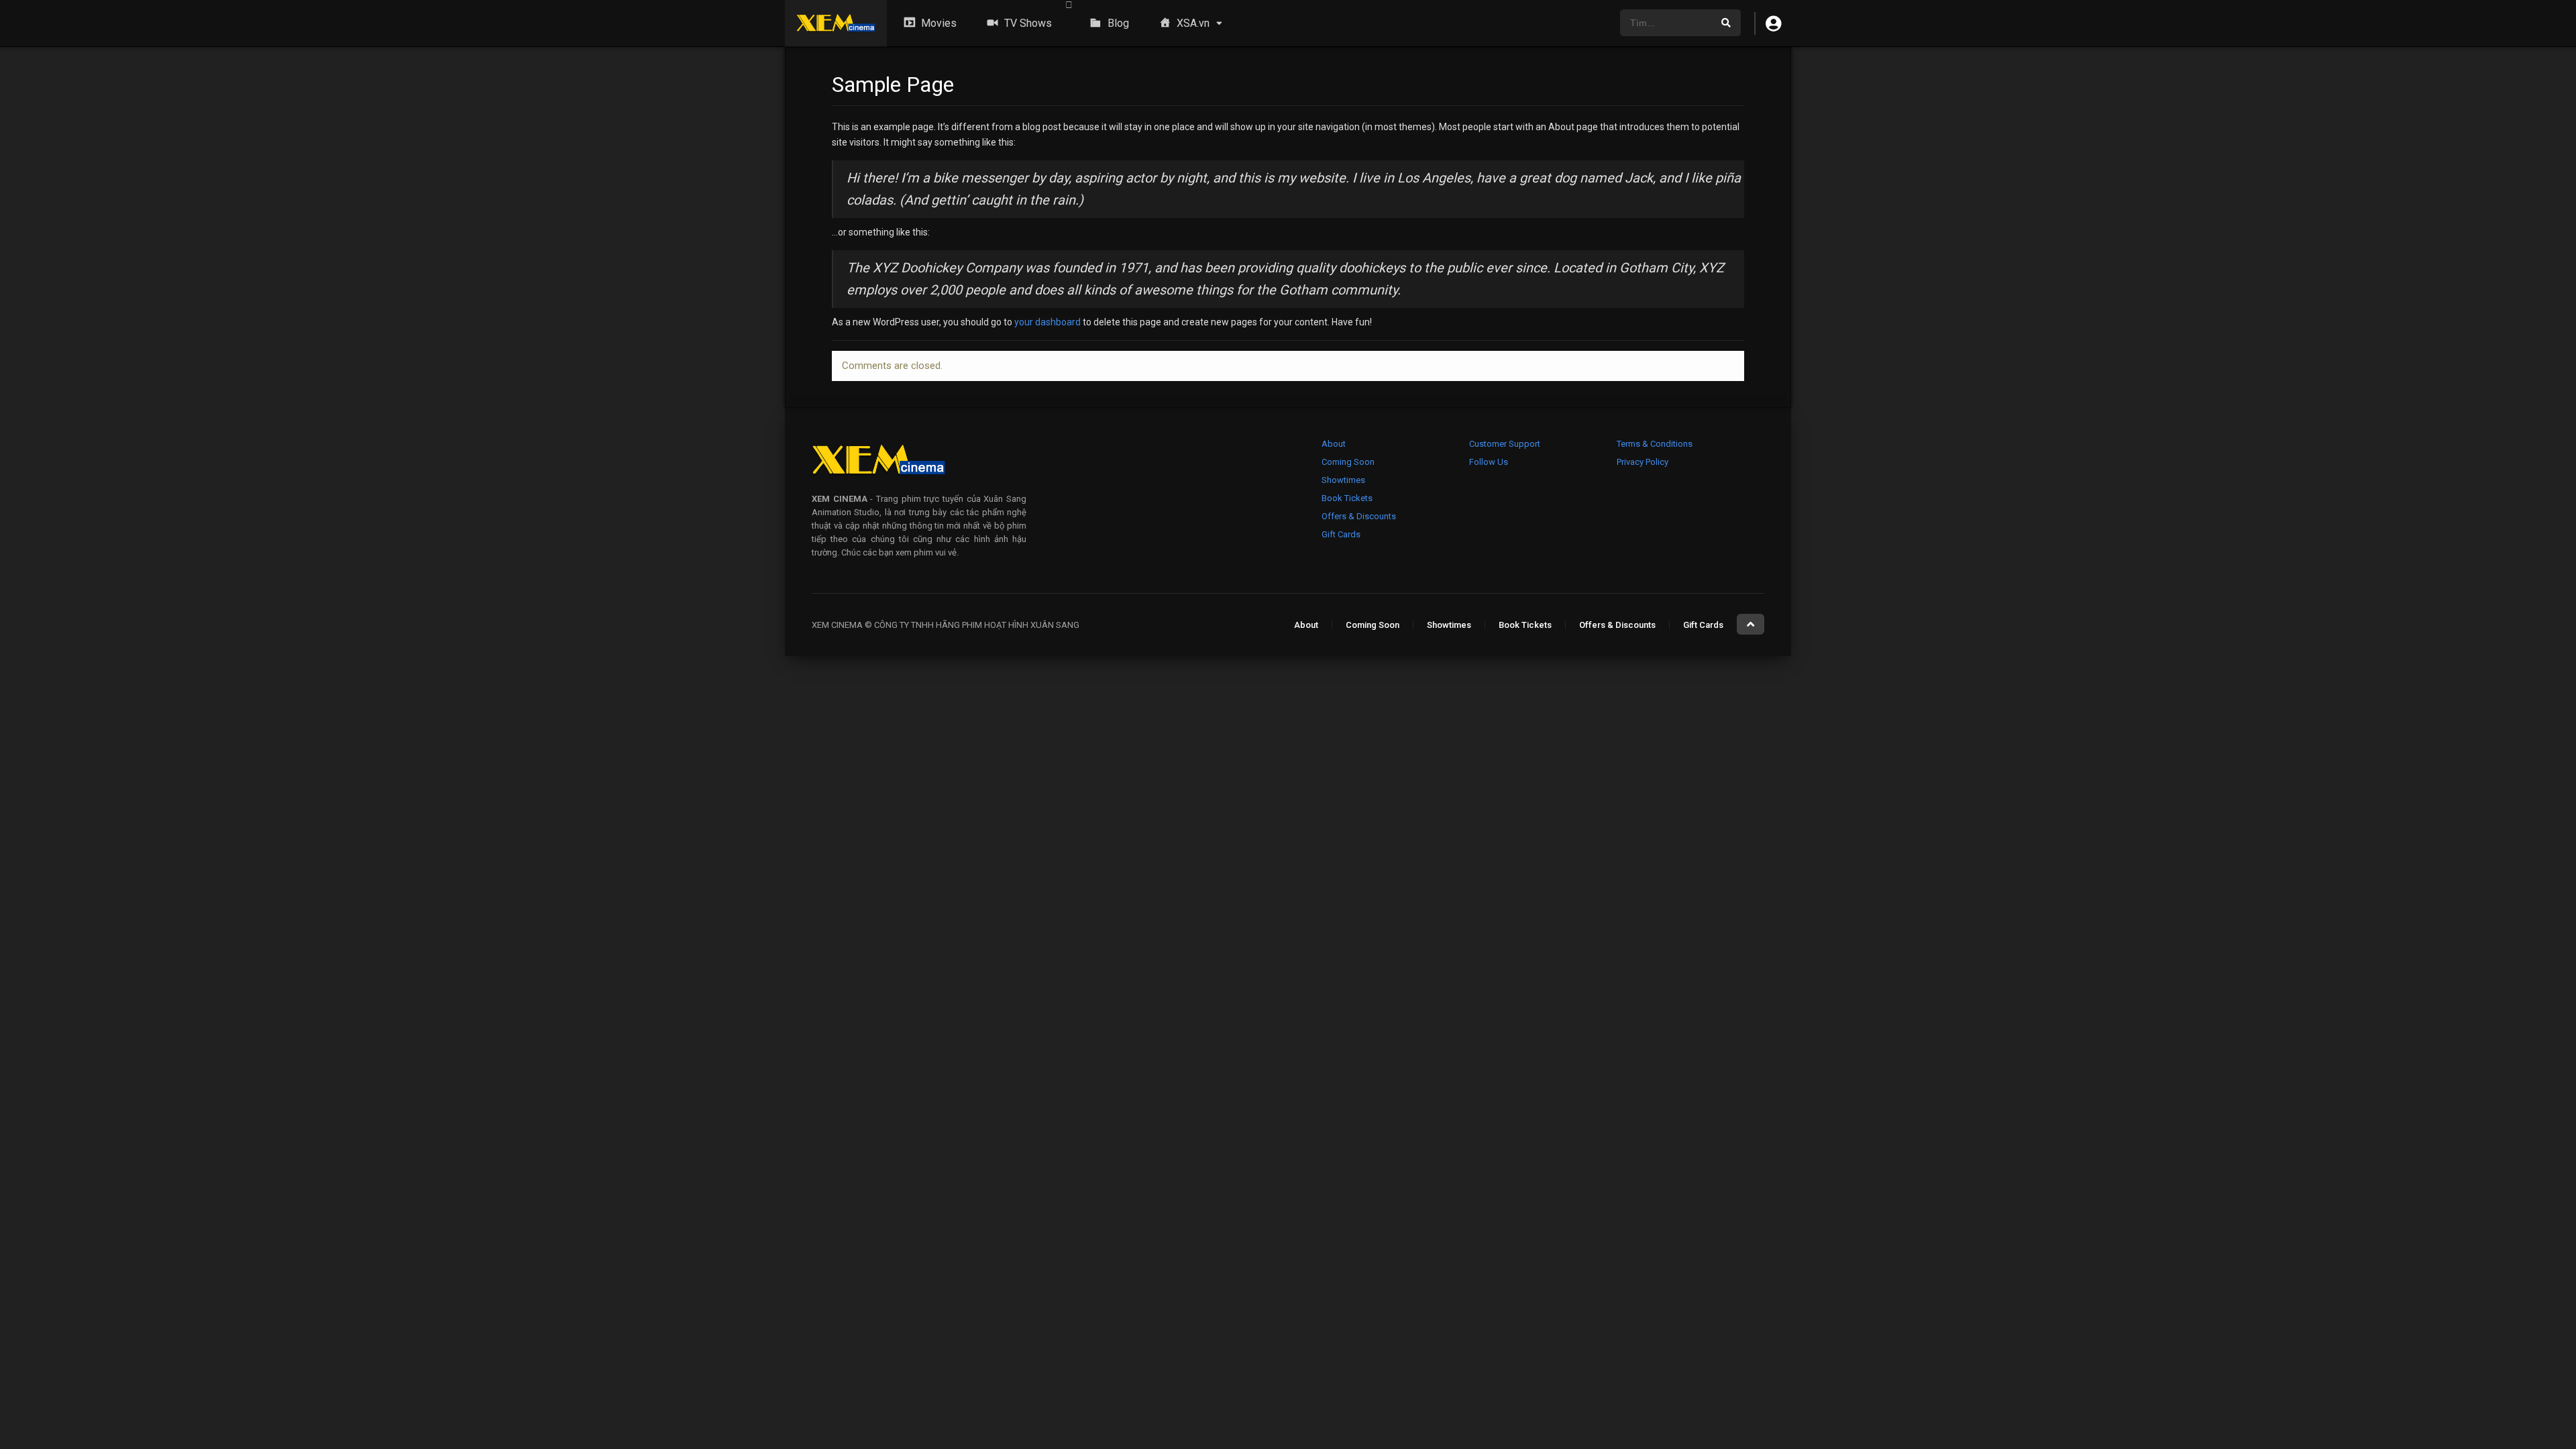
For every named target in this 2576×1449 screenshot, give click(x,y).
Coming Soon (1348, 462)
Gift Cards (1341, 534)
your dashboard (1048, 322)
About (1334, 444)
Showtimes (1343, 480)
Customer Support (1505, 444)
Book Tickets (1347, 498)
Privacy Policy (1643, 462)
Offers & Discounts (1359, 516)
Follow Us (1489, 462)
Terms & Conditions (1655, 444)
